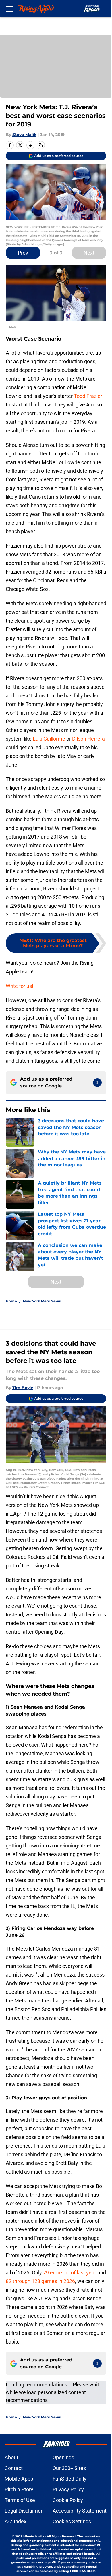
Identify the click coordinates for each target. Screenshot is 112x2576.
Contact (14, 2468)
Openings (63, 2457)
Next (89, 253)
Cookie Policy (68, 2500)
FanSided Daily (69, 2479)
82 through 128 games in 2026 (40, 2281)
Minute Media (34, 2536)
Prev (23, 253)
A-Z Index (16, 2521)
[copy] (41, 145)
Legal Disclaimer (24, 2511)
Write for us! (20, 986)
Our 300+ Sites (69, 2468)
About (11, 2457)
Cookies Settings (72, 2521)
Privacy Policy (68, 2489)
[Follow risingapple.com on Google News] (97, 1083)
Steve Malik (24, 135)
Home (11, 1301)
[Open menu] (9, 9)
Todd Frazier (88, 396)
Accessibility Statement (80, 2511)
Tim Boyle (23, 1388)
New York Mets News (42, 1301)
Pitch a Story (19, 2489)
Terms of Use (20, 2500)
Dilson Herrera (88, 739)
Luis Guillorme (49, 739)
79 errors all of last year (70, 2273)
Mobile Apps (19, 2479)
